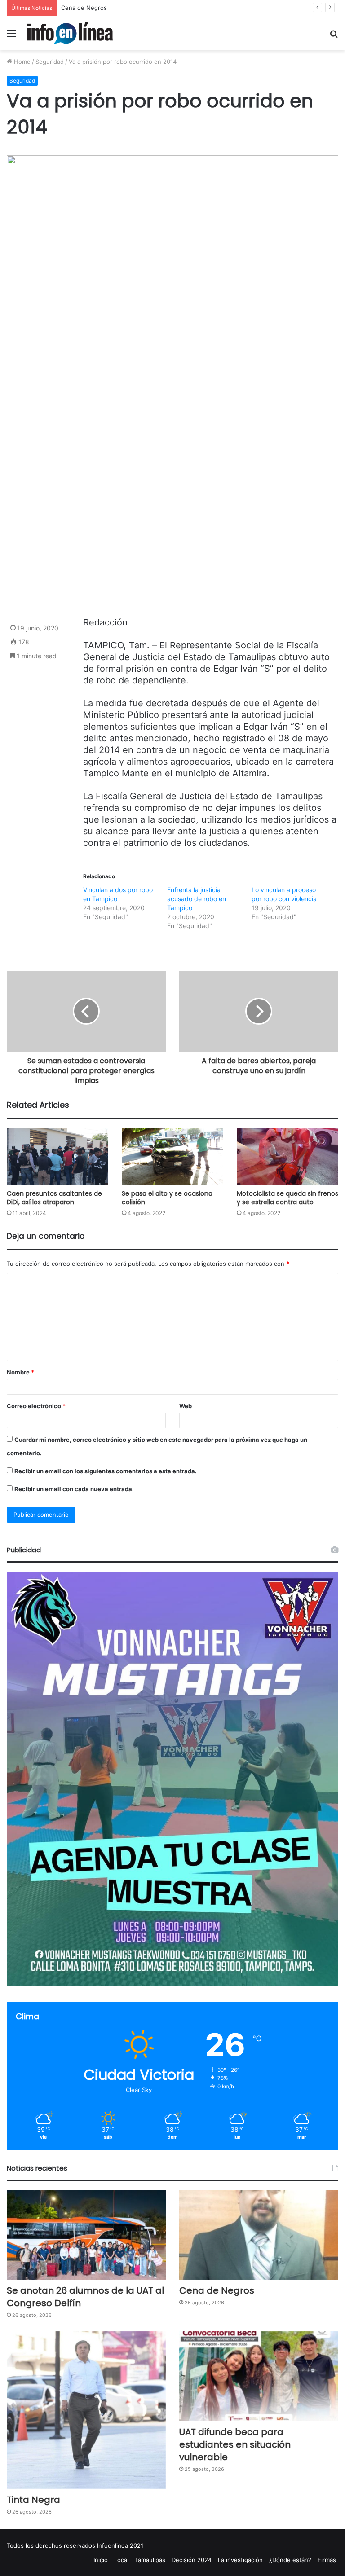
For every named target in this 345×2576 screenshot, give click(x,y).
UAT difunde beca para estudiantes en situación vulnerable (235, 2444)
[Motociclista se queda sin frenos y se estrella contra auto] (287, 1156)
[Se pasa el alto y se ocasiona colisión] (172, 1156)
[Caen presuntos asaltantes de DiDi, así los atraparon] (57, 1156)
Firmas (327, 2560)
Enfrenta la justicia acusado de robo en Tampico (197, 899)
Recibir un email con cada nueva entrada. (74, 1489)
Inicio (101, 2560)
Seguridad (50, 62)
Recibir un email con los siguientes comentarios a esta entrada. (106, 1471)
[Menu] (11, 37)
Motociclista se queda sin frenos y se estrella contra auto (287, 1198)
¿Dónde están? (290, 2560)
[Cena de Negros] (259, 2235)
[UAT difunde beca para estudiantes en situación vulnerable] (259, 2376)
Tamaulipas (150, 2560)
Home (21, 62)
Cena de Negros (217, 2290)
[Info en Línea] (70, 33)
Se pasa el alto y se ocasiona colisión (167, 1198)
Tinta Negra (77, 8)
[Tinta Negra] (86, 2410)
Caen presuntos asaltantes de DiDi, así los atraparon (54, 1198)
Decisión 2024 (192, 2560)
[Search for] (334, 37)
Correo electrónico (36, 1406)
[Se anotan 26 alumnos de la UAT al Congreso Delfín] (86, 2235)
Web (186, 1406)
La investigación (240, 2560)
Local (121, 2560)
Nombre (20, 1372)
